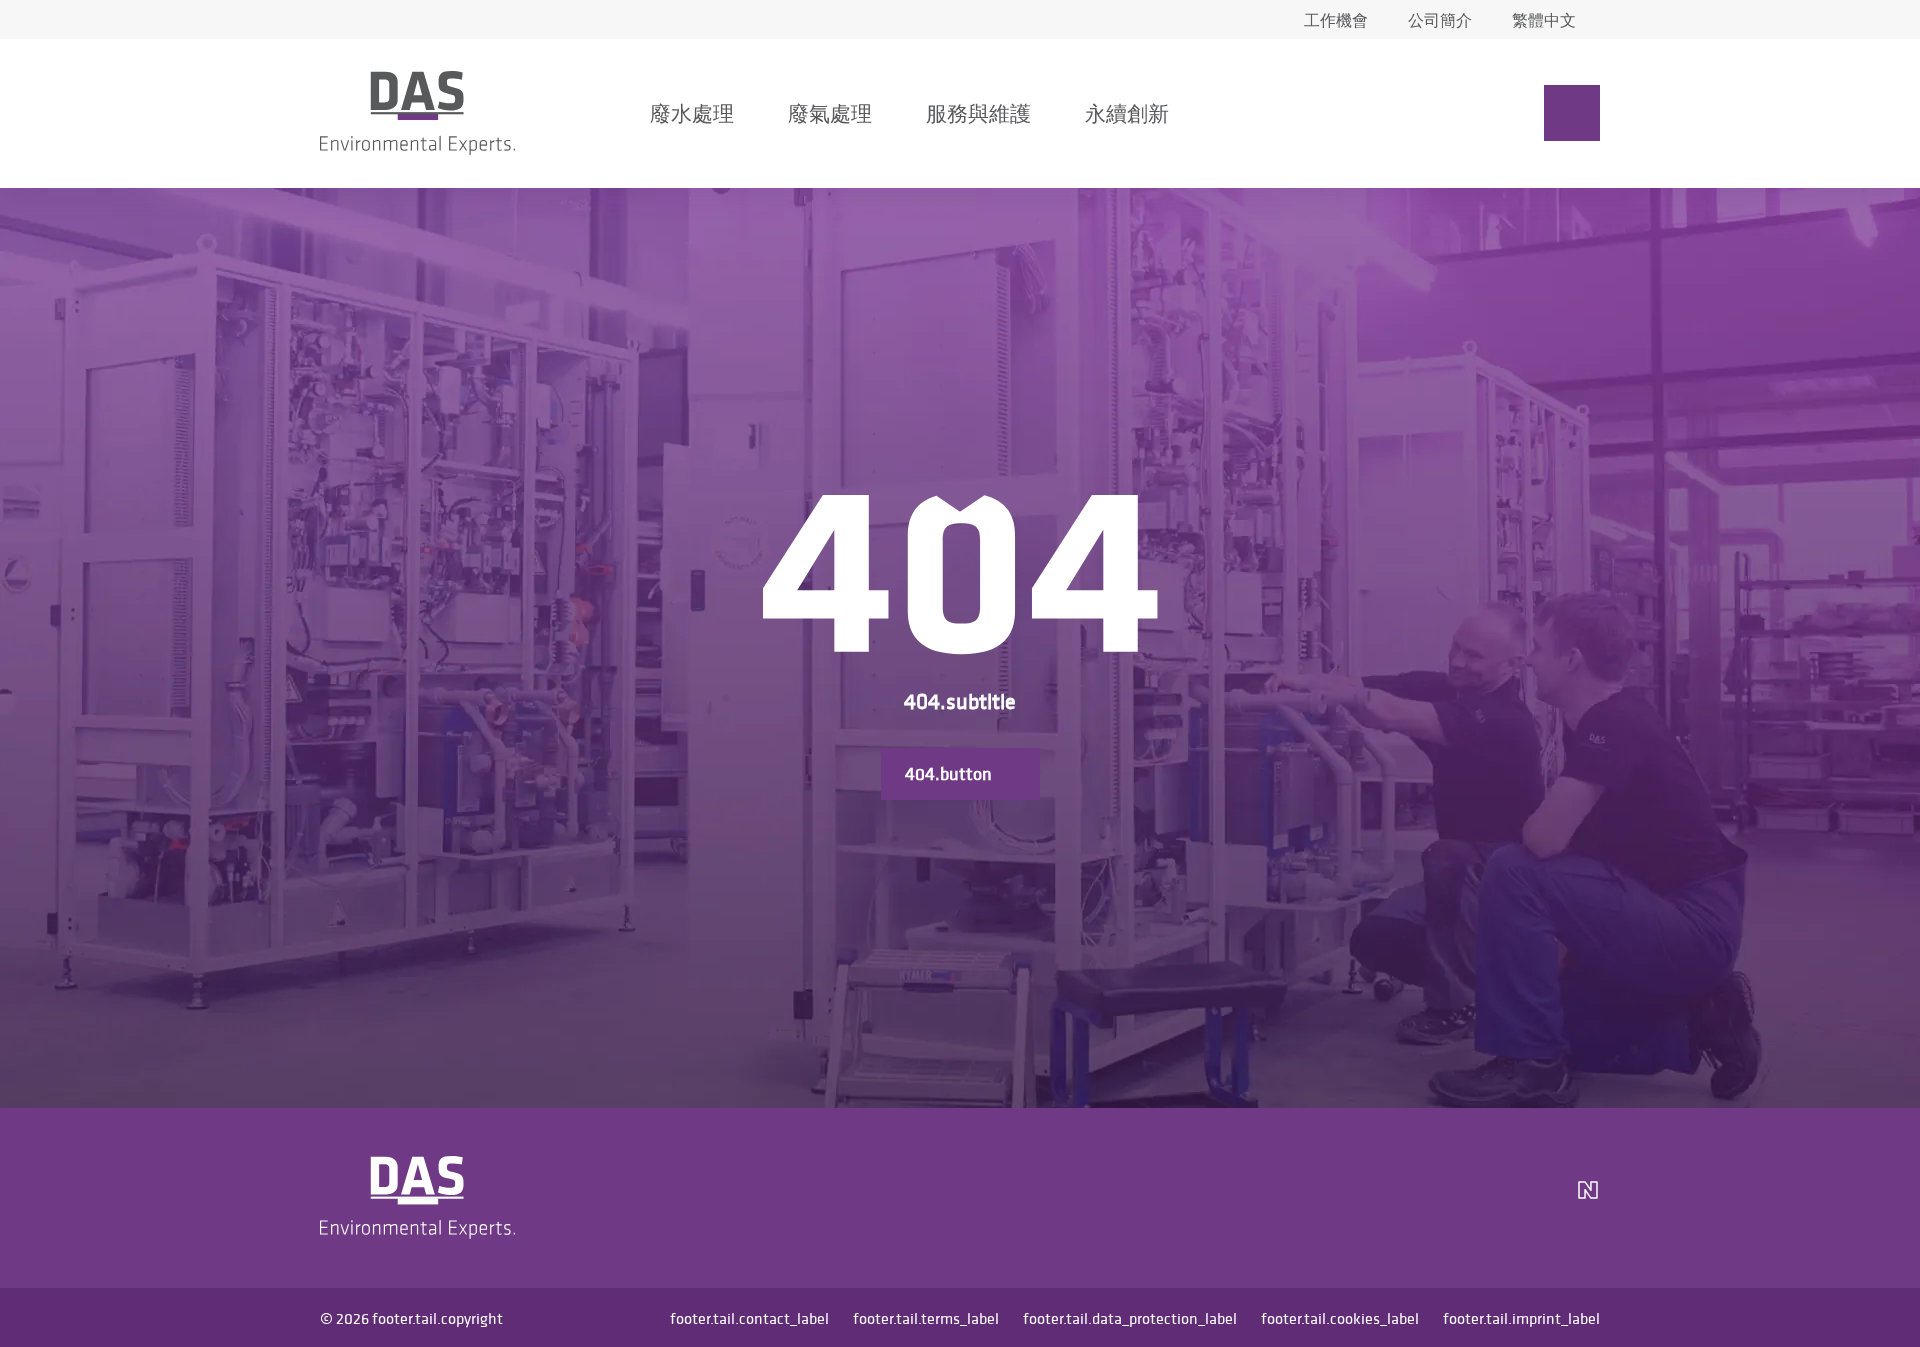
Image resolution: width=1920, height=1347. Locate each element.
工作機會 (1336, 20)
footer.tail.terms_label (926, 1318)
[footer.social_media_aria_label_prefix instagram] (1380, 1198)
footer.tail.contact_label (749, 1318)
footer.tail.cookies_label (1340, 1318)
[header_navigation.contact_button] (1572, 113)
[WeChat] (1532, 1198)
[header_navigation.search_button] (1403, 113)
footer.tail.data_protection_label (1130, 1318)
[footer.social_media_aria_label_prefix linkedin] (1428, 1198)
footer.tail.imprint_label (1521, 1318)
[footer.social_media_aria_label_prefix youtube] (1476, 1198)
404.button (948, 773)
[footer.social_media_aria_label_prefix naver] (1588, 1198)
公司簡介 (1440, 20)
